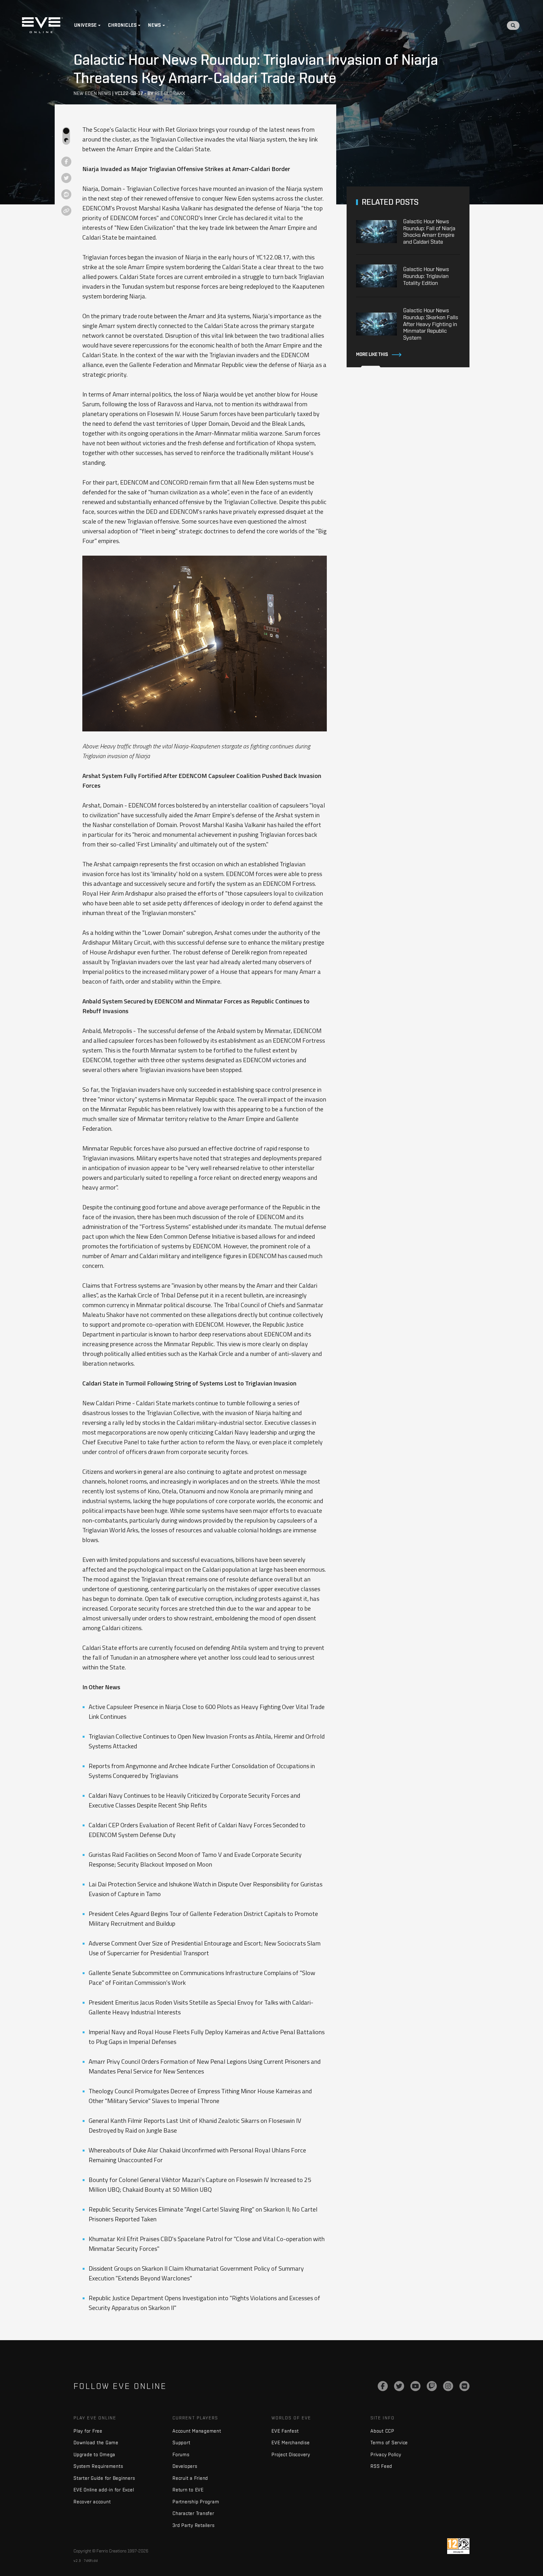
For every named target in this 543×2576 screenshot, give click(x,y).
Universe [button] (85, 25)
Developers (185, 2466)
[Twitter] (399, 2386)
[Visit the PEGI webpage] (458, 2546)
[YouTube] (415, 2386)
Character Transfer (193, 2513)
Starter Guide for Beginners (104, 2478)
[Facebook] (383, 2386)
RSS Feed (381, 2466)
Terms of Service (389, 2443)
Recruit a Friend (190, 2478)
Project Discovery (291, 2454)
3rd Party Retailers (193, 2525)
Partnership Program (196, 2502)
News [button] (155, 25)
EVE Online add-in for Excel (104, 2490)
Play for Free (88, 2431)
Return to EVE (188, 2490)
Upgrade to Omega (94, 2454)
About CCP (382, 2431)
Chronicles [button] (123, 25)
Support (181, 2443)
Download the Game (96, 2443)
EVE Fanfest (285, 2431)
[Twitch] (432, 2386)
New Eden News (92, 93)
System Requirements (98, 2466)
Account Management (197, 2431)
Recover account (92, 2502)
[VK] (464, 2386)
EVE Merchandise (291, 2443)
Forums (181, 2454)
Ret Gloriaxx (170, 93)
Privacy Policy (386, 2454)
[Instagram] (448, 2386)
